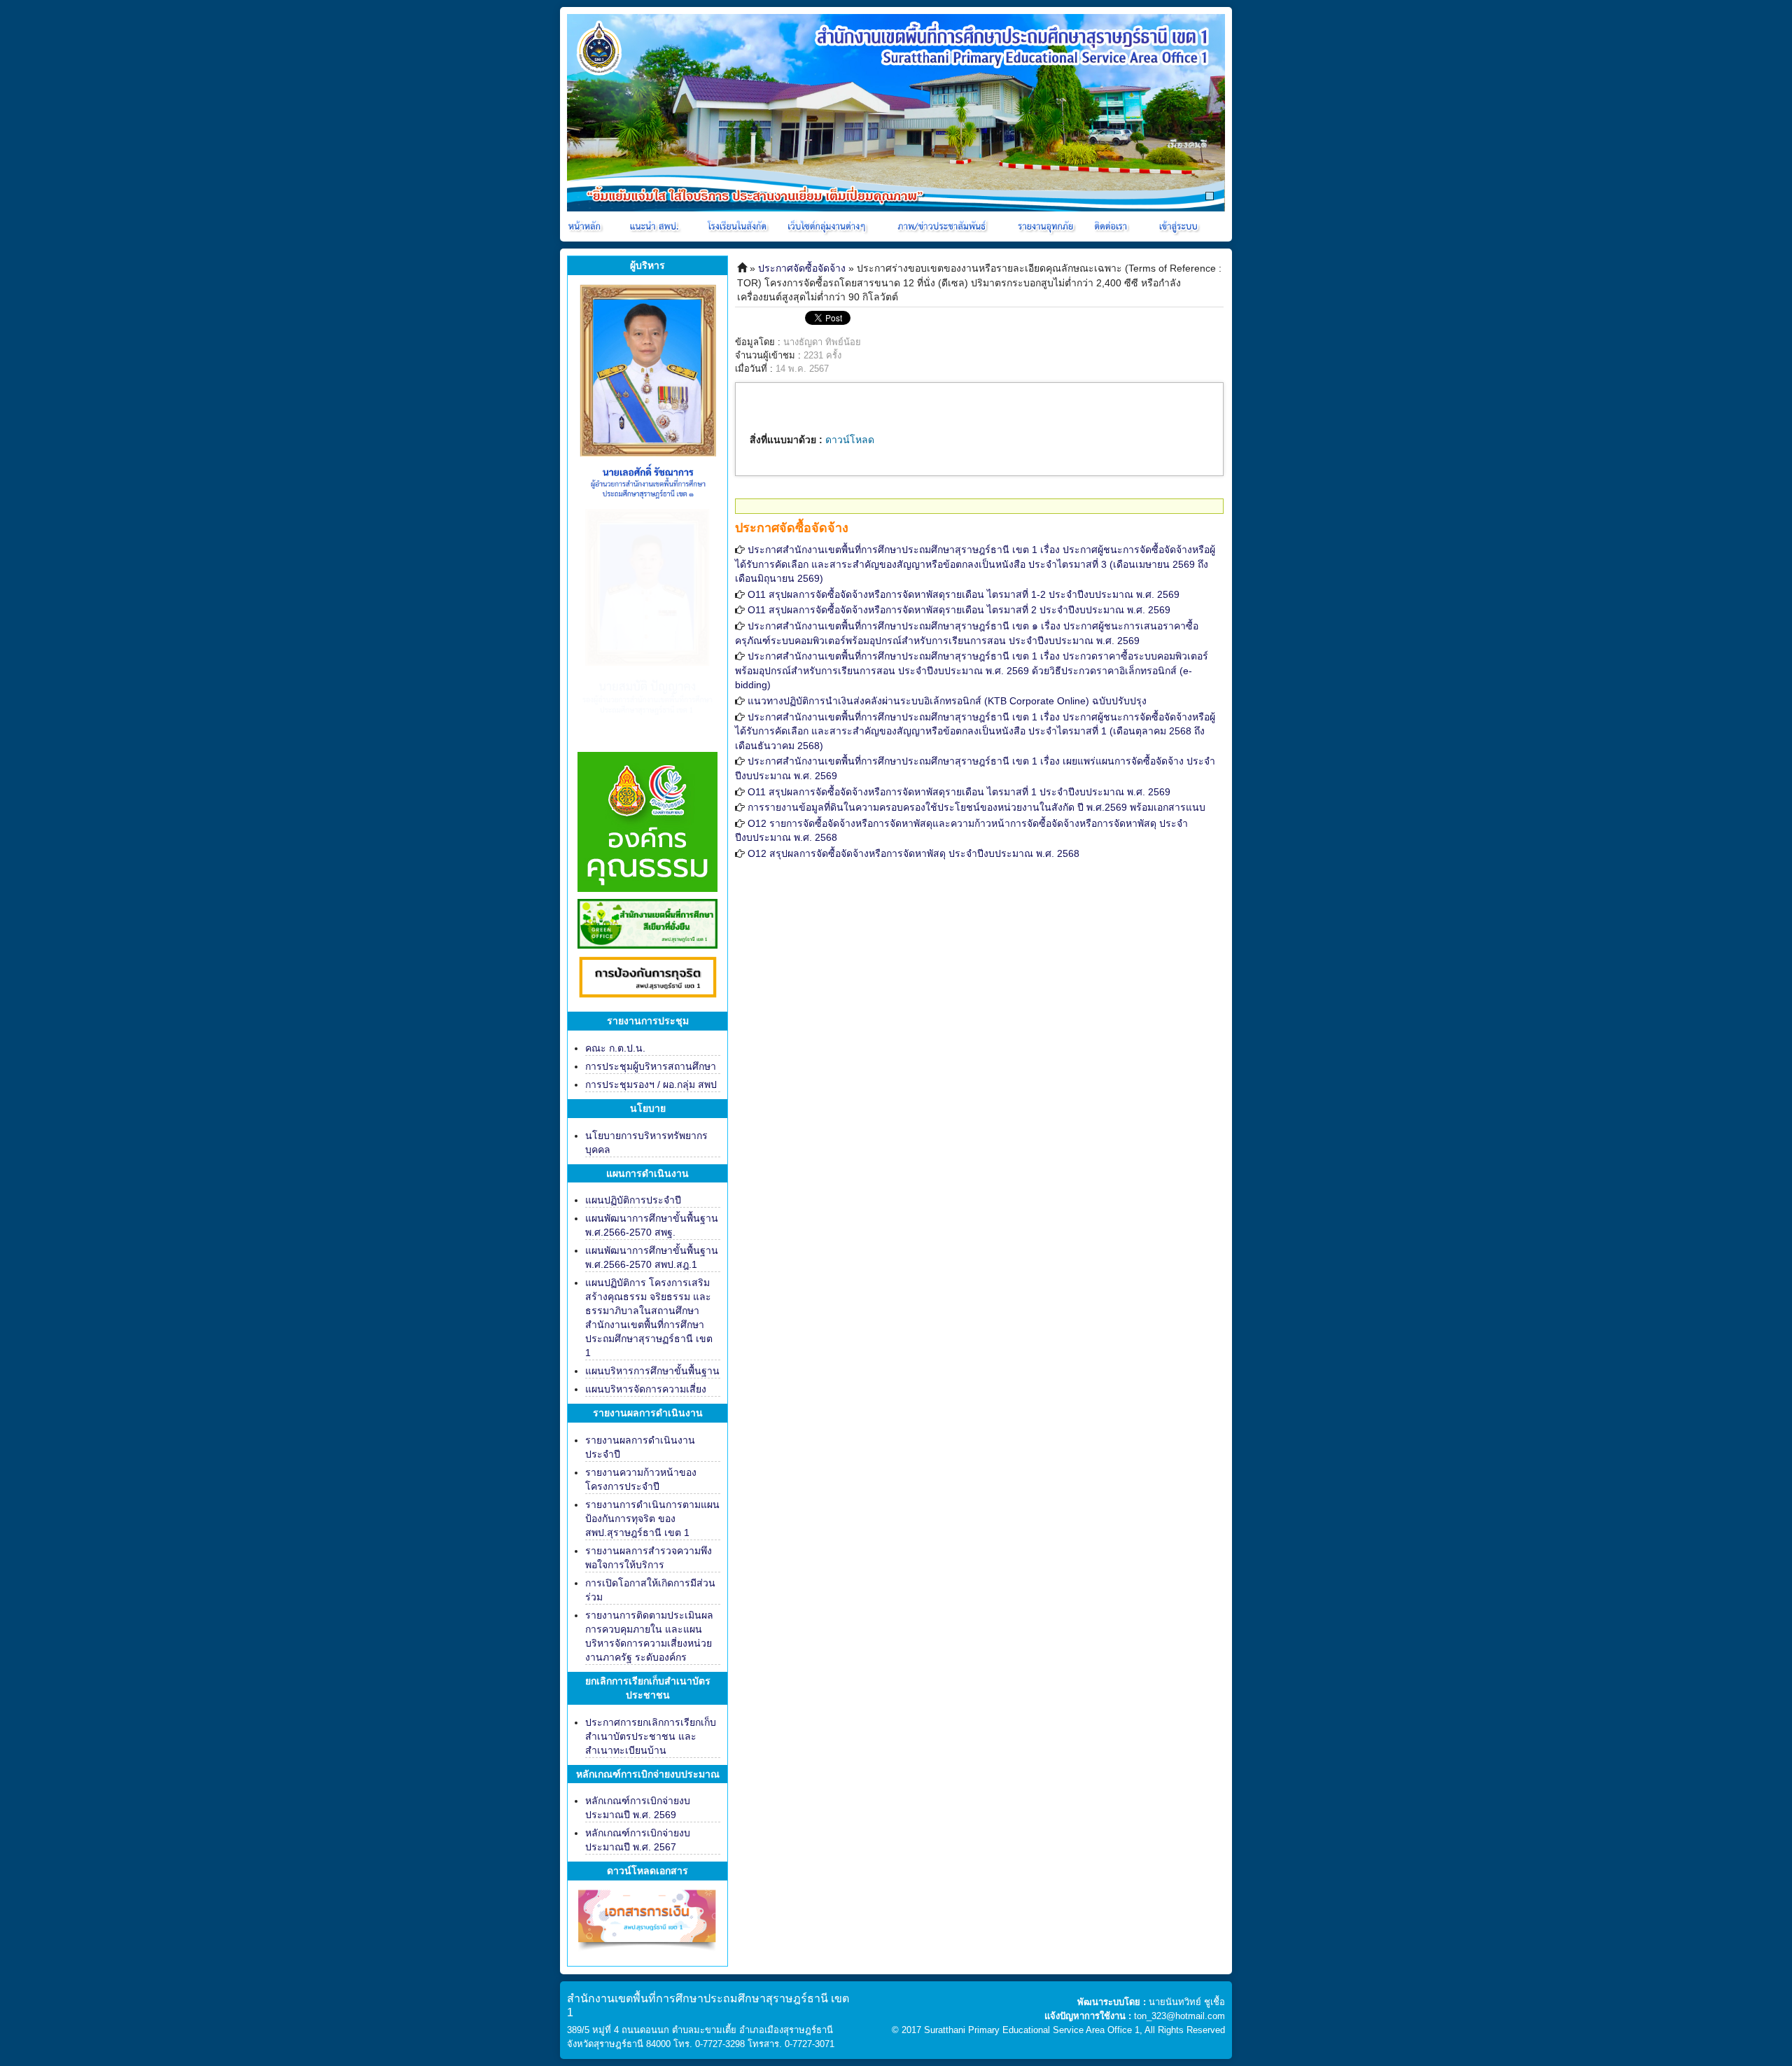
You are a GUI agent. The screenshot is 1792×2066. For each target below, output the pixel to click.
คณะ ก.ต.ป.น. (615, 1048)
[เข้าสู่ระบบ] (1177, 226)
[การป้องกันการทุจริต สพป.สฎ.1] (647, 979)
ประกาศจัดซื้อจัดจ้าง (802, 268)
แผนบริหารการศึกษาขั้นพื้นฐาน (652, 1371)
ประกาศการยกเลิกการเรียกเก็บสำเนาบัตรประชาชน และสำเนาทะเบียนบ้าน (651, 1736)
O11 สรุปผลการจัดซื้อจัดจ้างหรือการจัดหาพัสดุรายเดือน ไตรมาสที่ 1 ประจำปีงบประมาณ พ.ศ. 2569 (959, 792)
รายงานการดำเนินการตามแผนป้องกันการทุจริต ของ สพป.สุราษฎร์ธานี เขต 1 (652, 1519)
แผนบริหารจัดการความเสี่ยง (646, 1389)
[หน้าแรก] (586, 226)
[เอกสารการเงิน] (647, 1926)
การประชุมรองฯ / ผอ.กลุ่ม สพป (651, 1084)
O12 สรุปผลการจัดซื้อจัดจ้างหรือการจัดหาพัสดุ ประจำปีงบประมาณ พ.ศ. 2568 (913, 853)
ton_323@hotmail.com (1179, 2016)
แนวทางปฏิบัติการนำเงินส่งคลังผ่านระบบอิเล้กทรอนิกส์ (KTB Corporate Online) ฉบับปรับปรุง (947, 701)
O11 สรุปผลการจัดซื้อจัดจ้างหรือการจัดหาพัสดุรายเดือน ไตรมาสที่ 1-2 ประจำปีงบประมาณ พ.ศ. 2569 (964, 594)
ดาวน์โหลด (850, 440)
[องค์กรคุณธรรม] (647, 821)
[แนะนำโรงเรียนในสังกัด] (739, 226)
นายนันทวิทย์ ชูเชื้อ (1187, 2002)
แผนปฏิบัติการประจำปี (633, 1200)
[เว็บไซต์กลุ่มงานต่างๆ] (829, 226)
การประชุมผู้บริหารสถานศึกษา (651, 1066)
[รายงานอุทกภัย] (1048, 226)
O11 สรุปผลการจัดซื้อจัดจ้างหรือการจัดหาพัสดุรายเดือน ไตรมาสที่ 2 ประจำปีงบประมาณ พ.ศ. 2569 (959, 610)
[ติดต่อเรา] (1113, 226)
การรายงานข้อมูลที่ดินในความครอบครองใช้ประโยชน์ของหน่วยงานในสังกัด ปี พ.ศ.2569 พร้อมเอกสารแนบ (976, 807)
